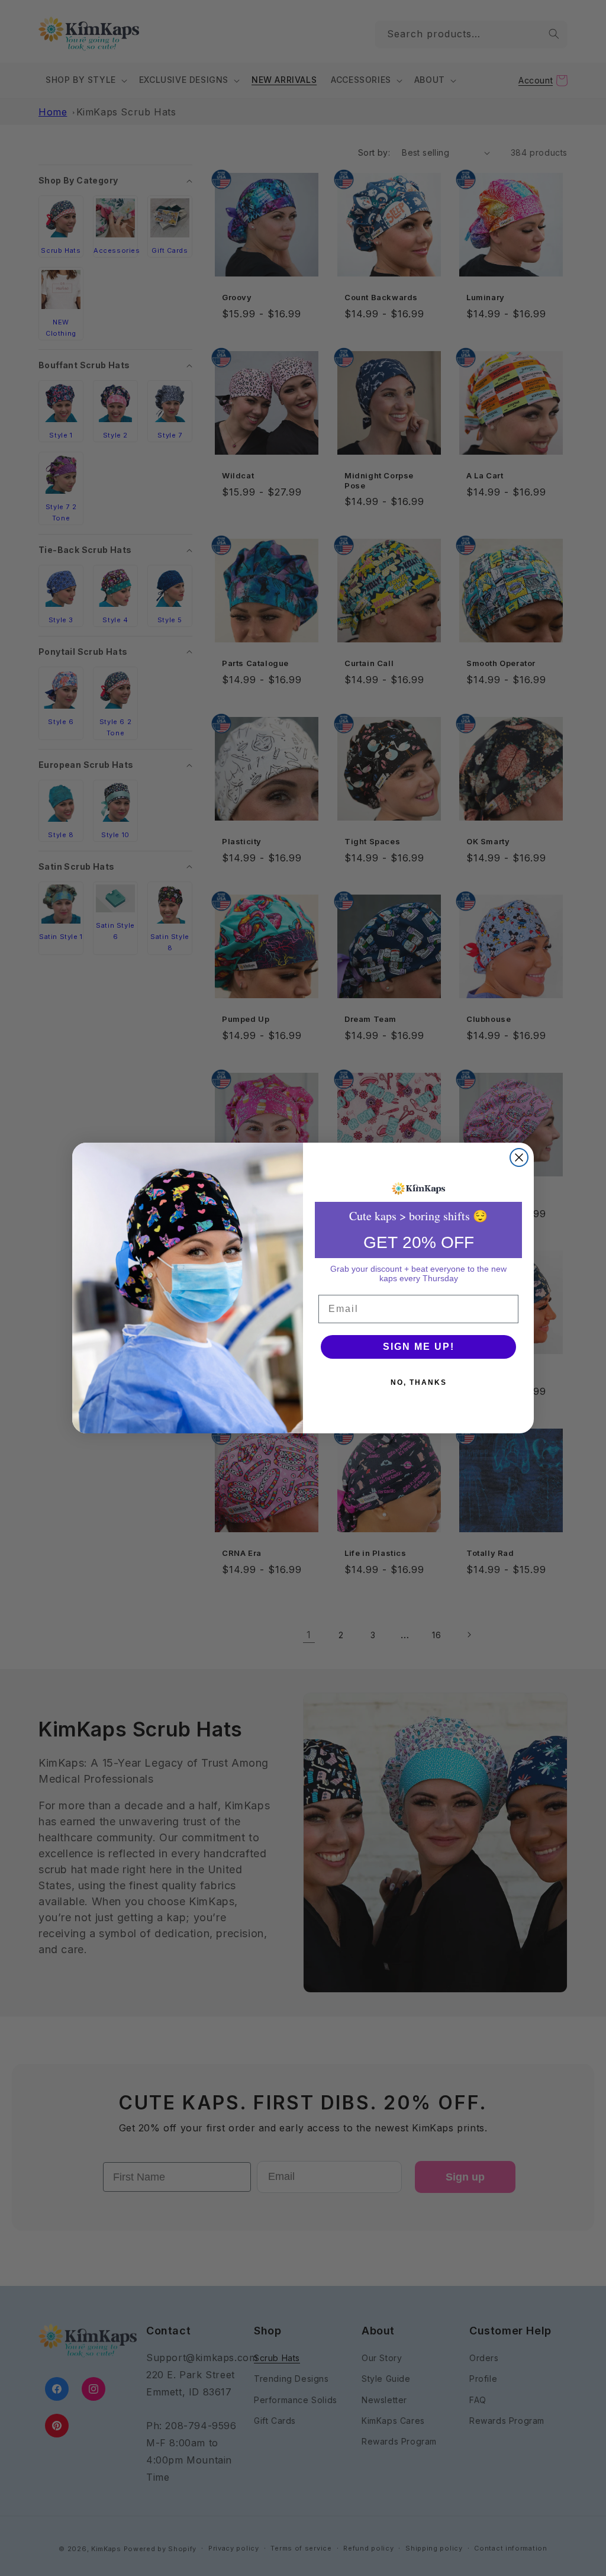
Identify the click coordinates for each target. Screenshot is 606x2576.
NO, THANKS (419, 1382)
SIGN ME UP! (419, 1347)
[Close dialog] (519, 1157)
